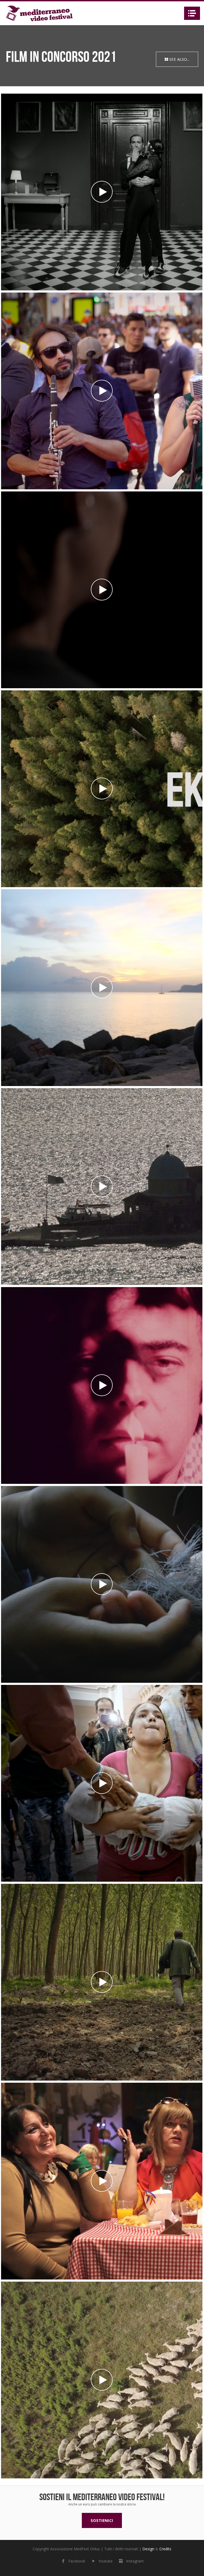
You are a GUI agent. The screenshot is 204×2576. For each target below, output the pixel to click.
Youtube (106, 2561)
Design (148, 2549)
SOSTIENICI (102, 2520)
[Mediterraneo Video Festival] (39, 13)
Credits (165, 2549)
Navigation (192, 13)
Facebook (77, 2561)
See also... (179, 59)
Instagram (135, 2561)
